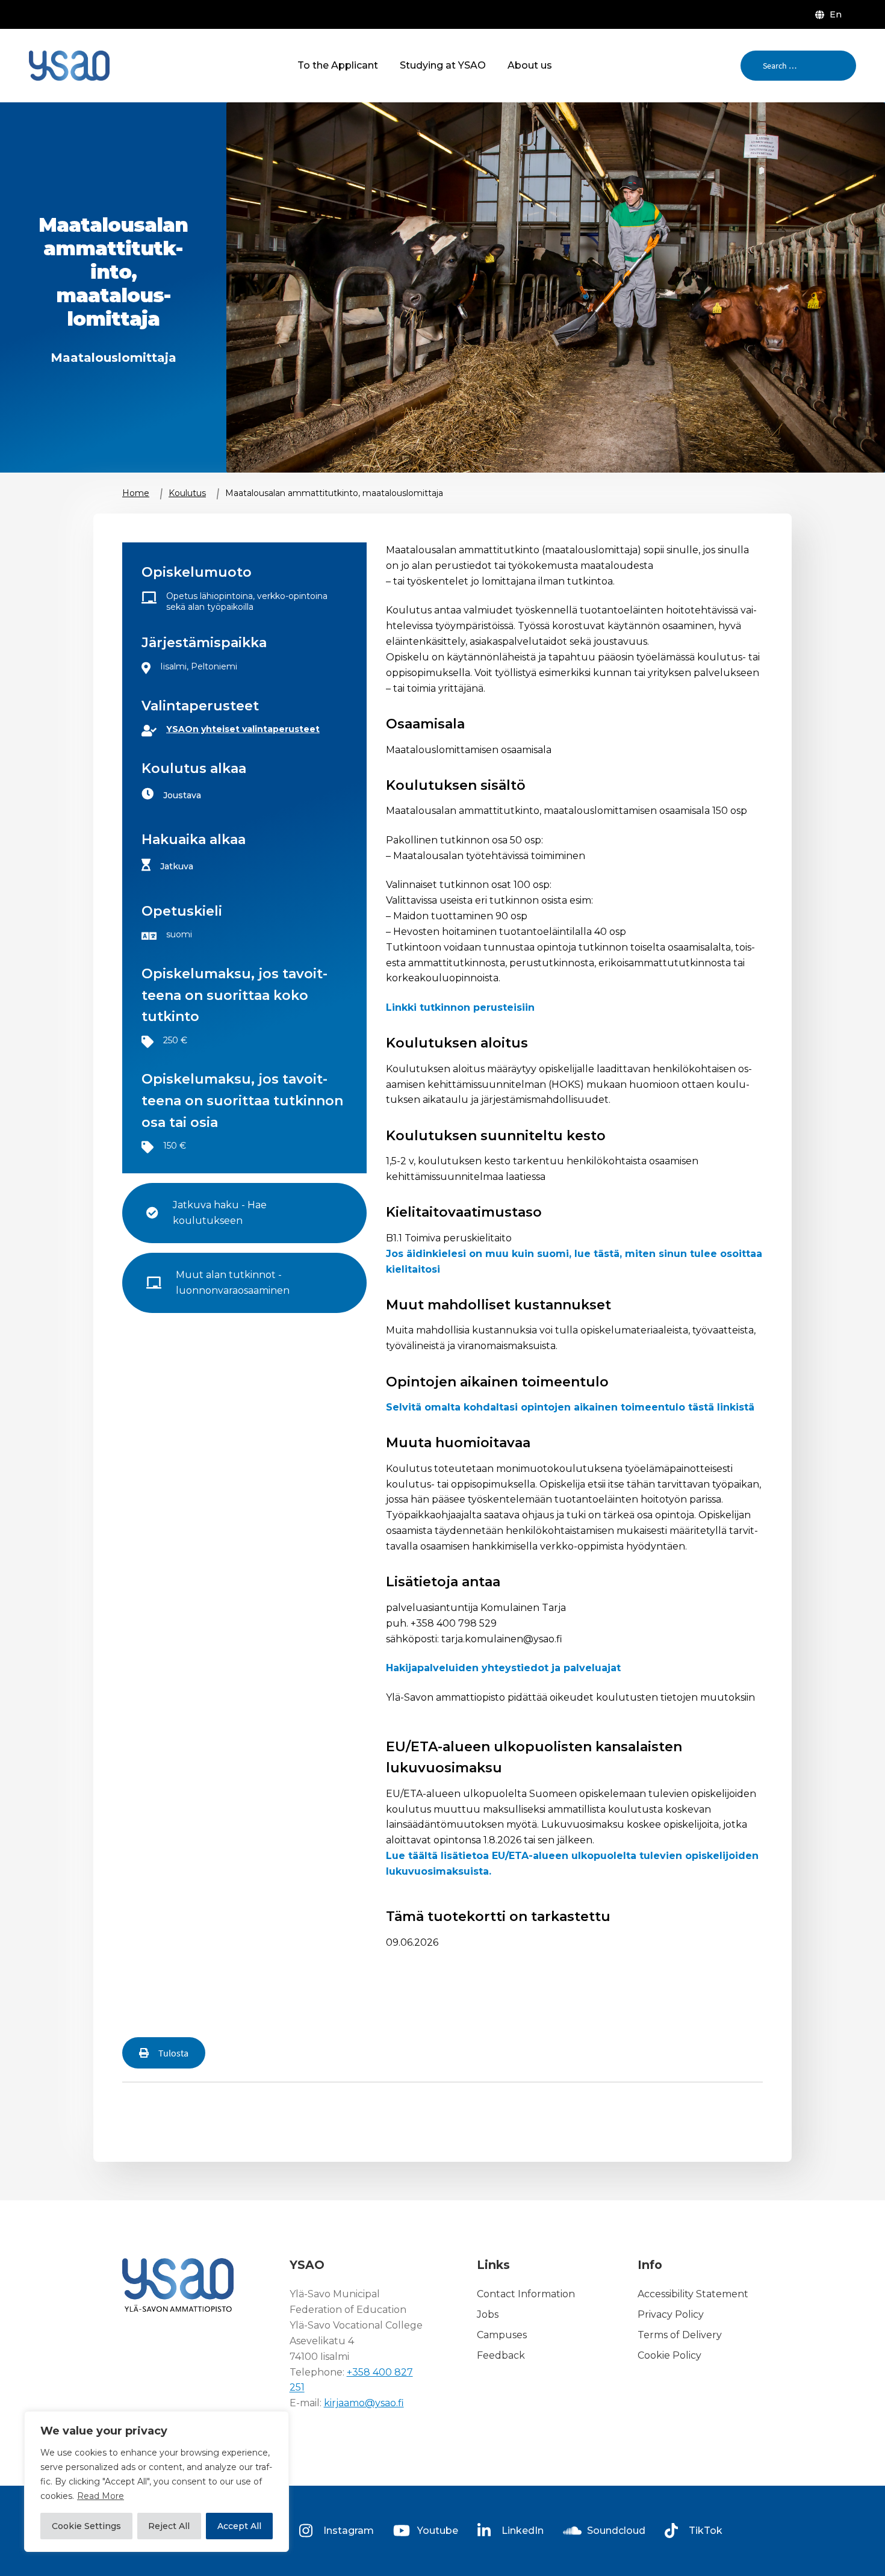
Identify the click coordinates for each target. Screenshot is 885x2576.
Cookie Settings (86, 2526)
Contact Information (526, 2294)
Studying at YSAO (443, 65)
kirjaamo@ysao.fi (364, 2403)
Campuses (502, 2335)
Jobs (488, 2314)
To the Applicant (338, 65)
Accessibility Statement (693, 2294)
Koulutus (187, 493)
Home (136, 493)
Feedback (501, 2355)
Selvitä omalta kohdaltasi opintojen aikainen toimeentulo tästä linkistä (570, 1407)
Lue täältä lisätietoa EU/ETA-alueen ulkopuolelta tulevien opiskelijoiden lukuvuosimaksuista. (572, 1864)
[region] (157, 2481)
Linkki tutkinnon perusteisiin (460, 1007)
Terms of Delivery (680, 2335)
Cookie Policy (669, 2355)
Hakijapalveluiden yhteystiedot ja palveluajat (503, 1668)
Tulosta (173, 2053)
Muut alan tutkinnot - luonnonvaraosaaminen (233, 1283)
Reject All (169, 2526)
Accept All (239, 2526)
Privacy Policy (671, 2314)
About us (530, 65)
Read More (101, 2496)
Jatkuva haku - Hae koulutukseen (221, 1213)
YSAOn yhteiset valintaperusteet (243, 729)
